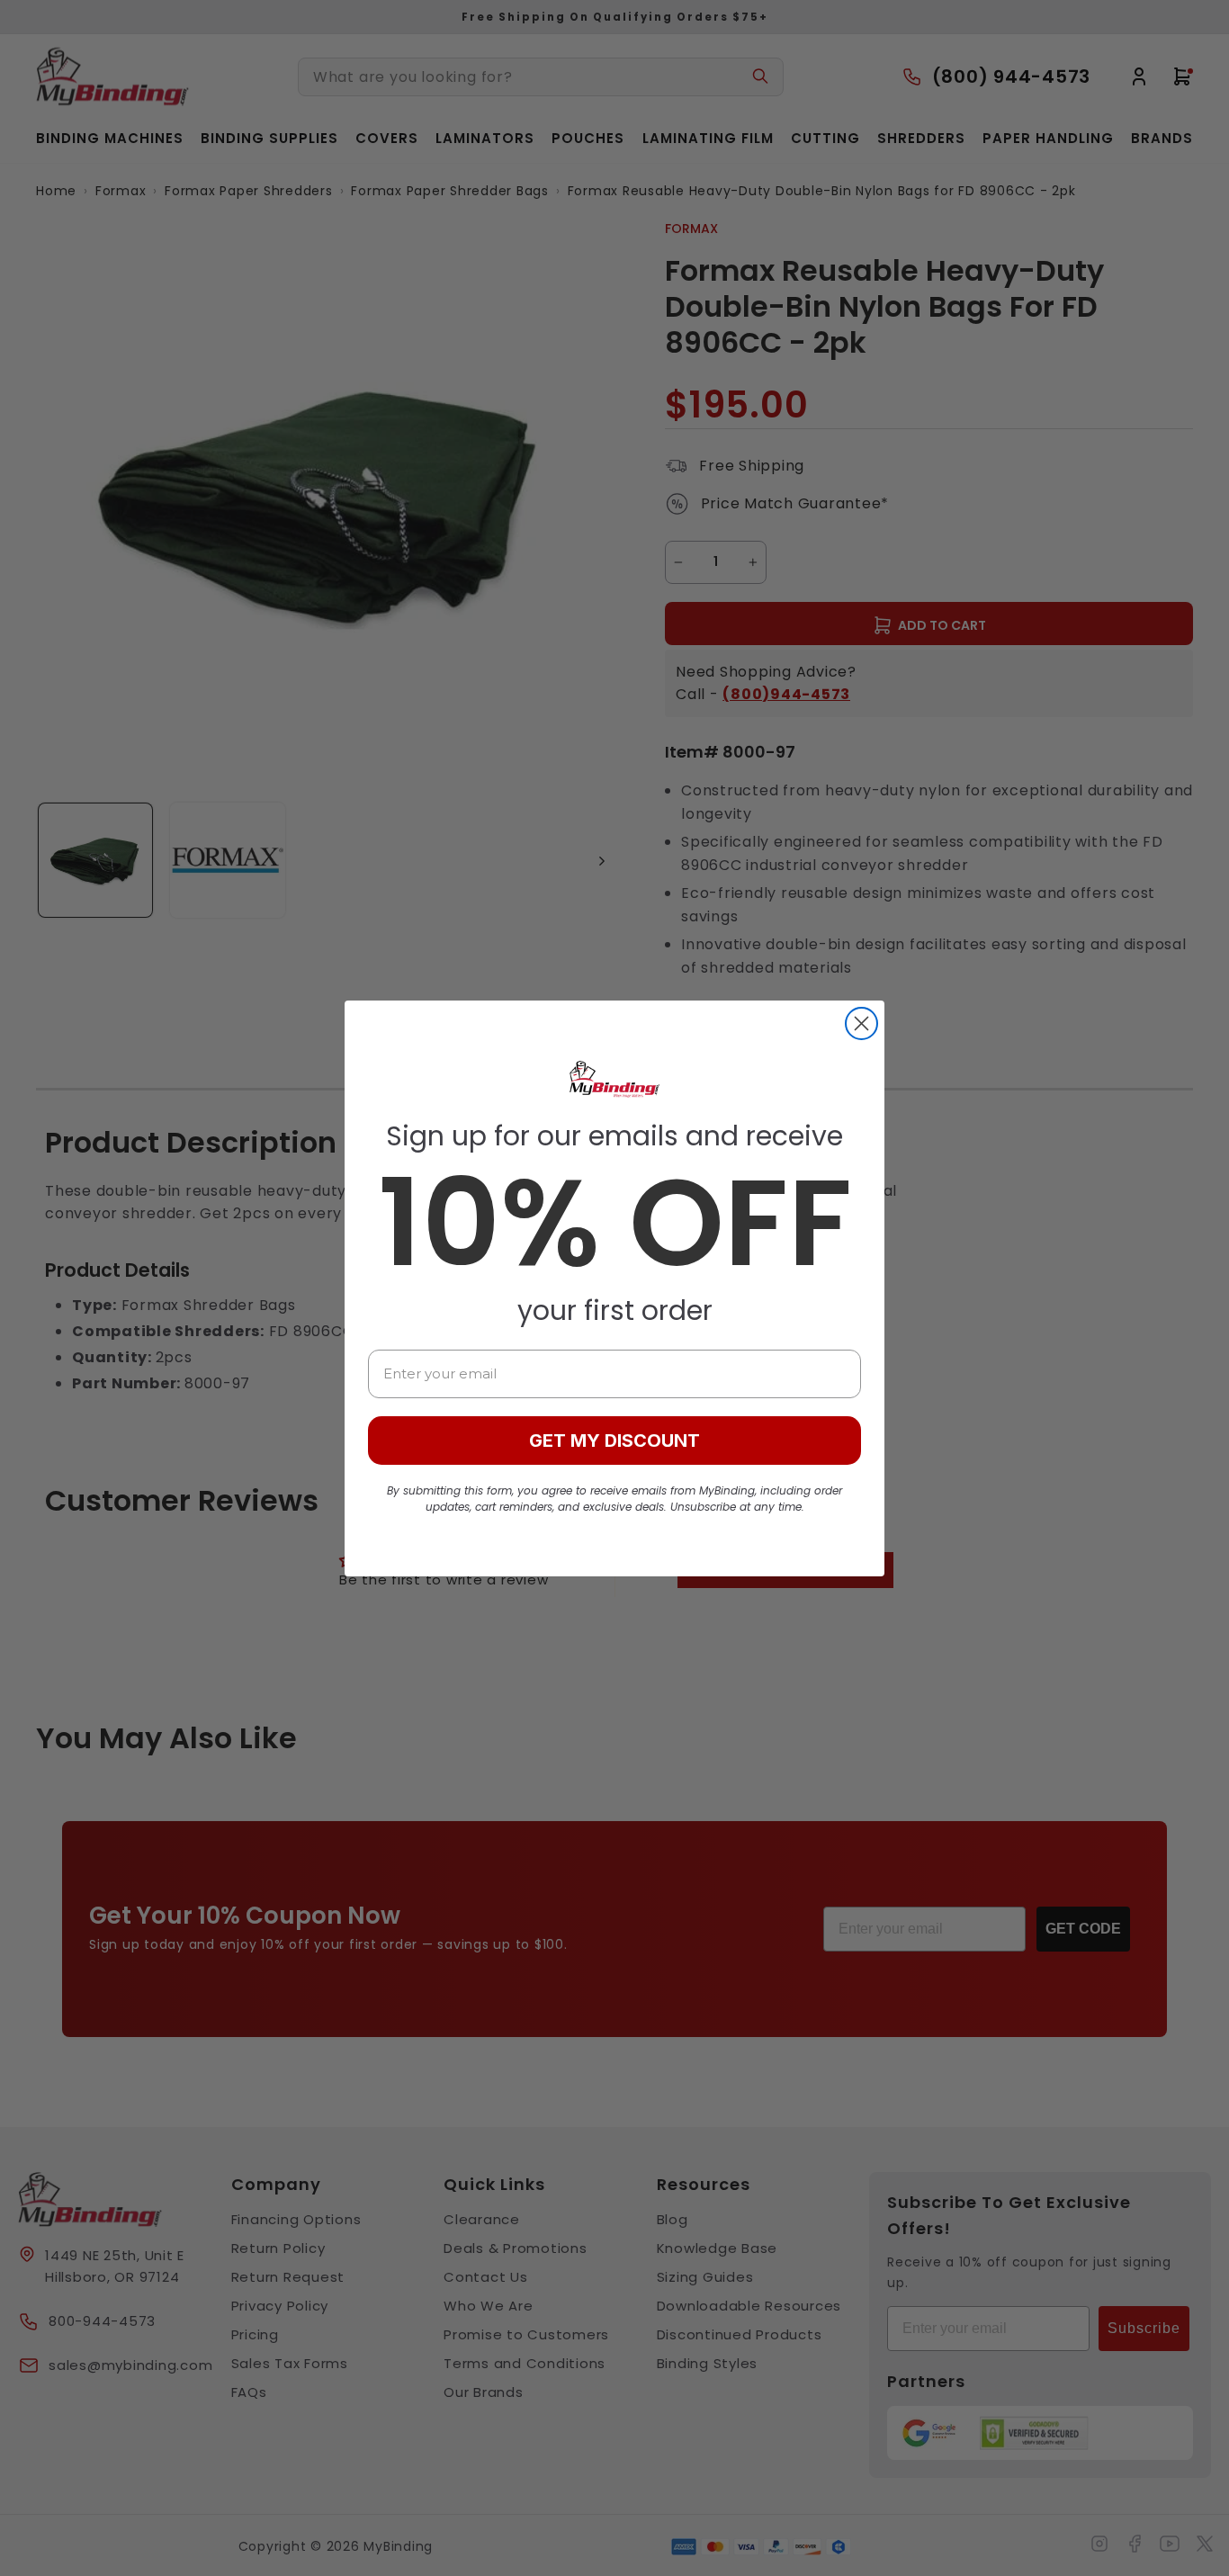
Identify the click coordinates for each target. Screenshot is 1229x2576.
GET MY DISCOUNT (614, 1441)
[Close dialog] (861, 1023)
